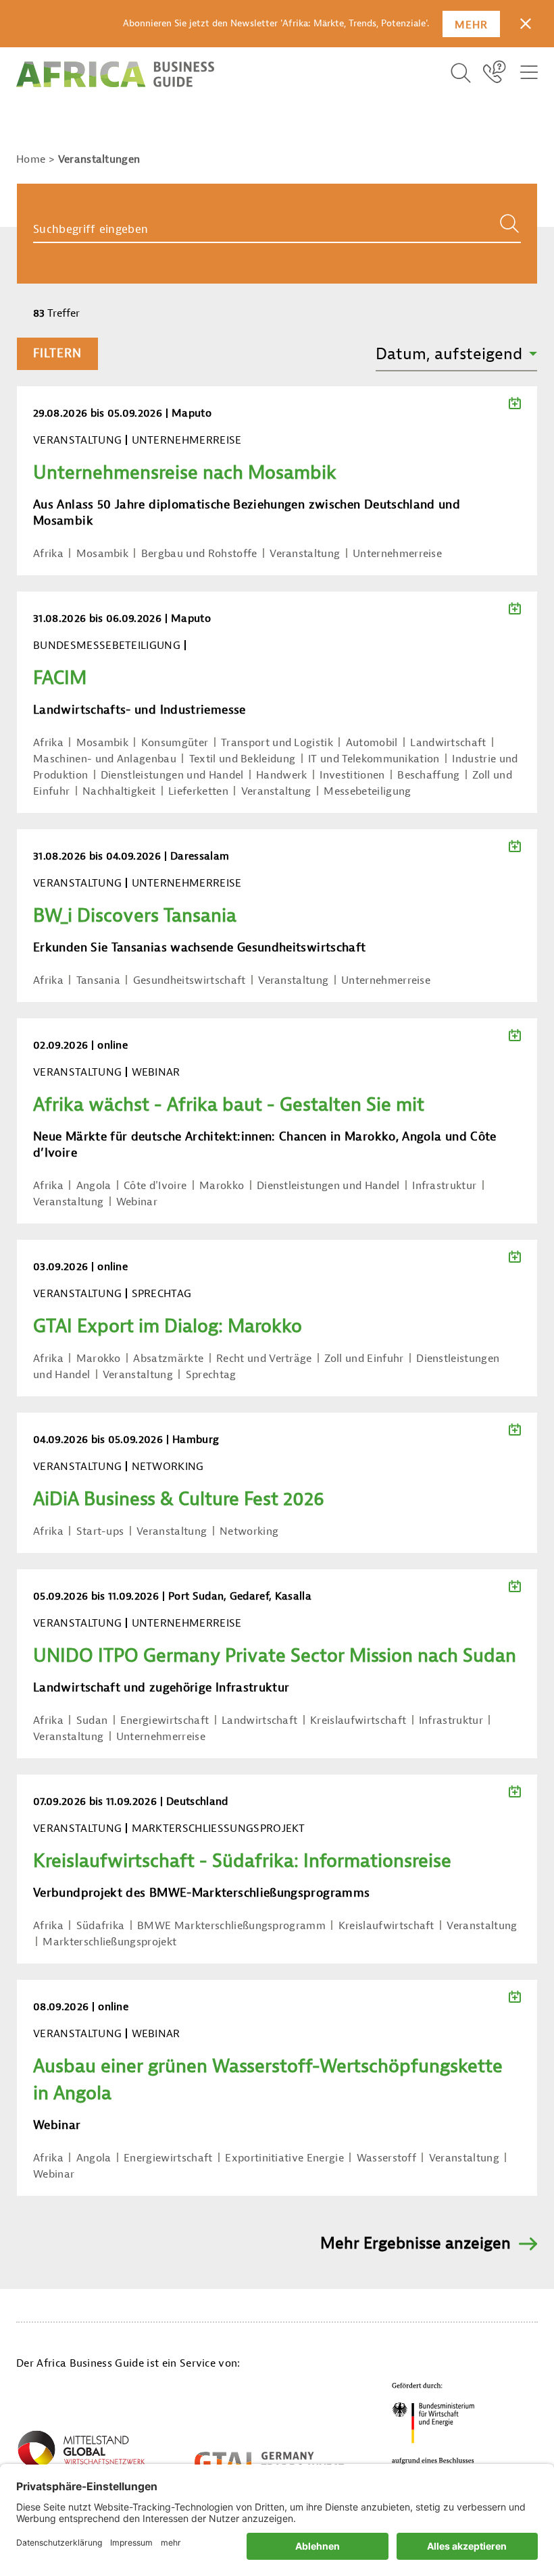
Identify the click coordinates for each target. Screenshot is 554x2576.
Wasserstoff (387, 2158)
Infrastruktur (444, 1186)
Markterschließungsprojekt (109, 1942)
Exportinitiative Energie (284, 2158)
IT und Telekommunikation (374, 759)
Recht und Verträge (264, 1359)
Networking (249, 1531)
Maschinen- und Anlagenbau (105, 759)
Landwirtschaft (448, 743)
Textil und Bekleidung (243, 759)
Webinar (137, 1202)
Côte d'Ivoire (155, 1186)
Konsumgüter (175, 743)
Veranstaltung (305, 554)
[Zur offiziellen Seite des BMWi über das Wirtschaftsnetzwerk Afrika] (81, 2454)
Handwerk (282, 775)
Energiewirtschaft (165, 1720)
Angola (94, 1186)
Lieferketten (198, 791)
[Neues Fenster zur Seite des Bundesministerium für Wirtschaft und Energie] (434, 2427)
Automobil (372, 743)
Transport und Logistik (277, 743)
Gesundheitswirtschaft (190, 980)
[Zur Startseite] (115, 74)
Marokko (222, 1186)
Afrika (48, 554)
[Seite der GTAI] (269, 2462)
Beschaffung (429, 775)
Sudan (92, 1720)
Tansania (99, 980)
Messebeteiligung (367, 791)
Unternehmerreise (397, 554)
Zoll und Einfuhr (364, 1359)
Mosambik (103, 554)
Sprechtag (211, 1375)
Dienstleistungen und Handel (172, 775)
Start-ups (100, 1531)
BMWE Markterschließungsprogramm (231, 1926)
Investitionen (352, 775)
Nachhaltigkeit (119, 791)
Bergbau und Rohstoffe (199, 554)
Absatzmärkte (168, 1359)
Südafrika (101, 1926)
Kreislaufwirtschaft (358, 1720)
